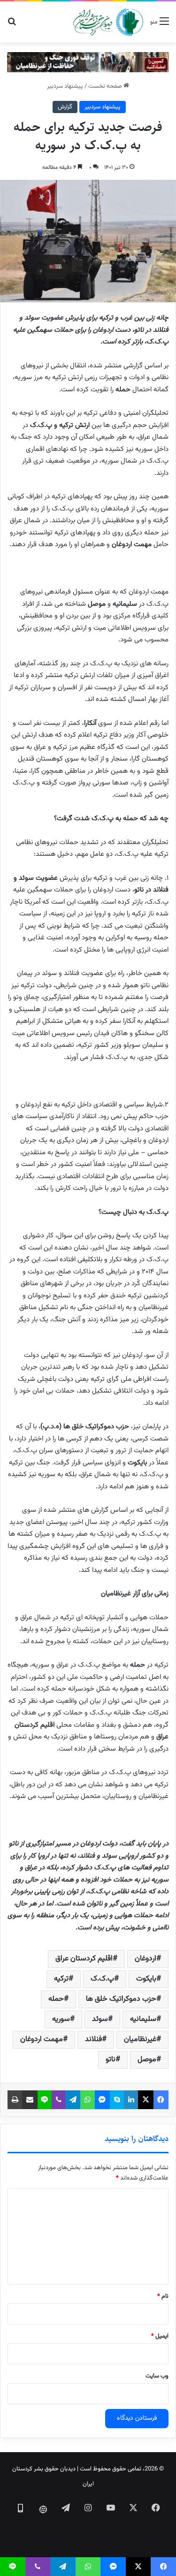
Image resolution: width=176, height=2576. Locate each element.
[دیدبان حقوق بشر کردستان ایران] (108, 22)
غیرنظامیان (140, 2039)
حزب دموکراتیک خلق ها (121, 1999)
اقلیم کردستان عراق (84, 1959)
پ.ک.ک (102, 1979)
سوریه (61, 2019)
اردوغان (145, 1959)
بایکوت (146, 1979)
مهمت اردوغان (42, 2039)
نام (163, 2296)
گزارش (65, 107)
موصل (147, 2060)
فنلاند (93, 2039)
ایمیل (160, 2336)
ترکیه (61, 1979)
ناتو (111, 2060)
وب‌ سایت (157, 2376)
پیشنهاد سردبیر (65, 86)
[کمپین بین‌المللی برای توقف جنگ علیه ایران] (88, 62)
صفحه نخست (106, 86)
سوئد (100, 2019)
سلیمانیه (143, 2019)
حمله (56, 1999)
